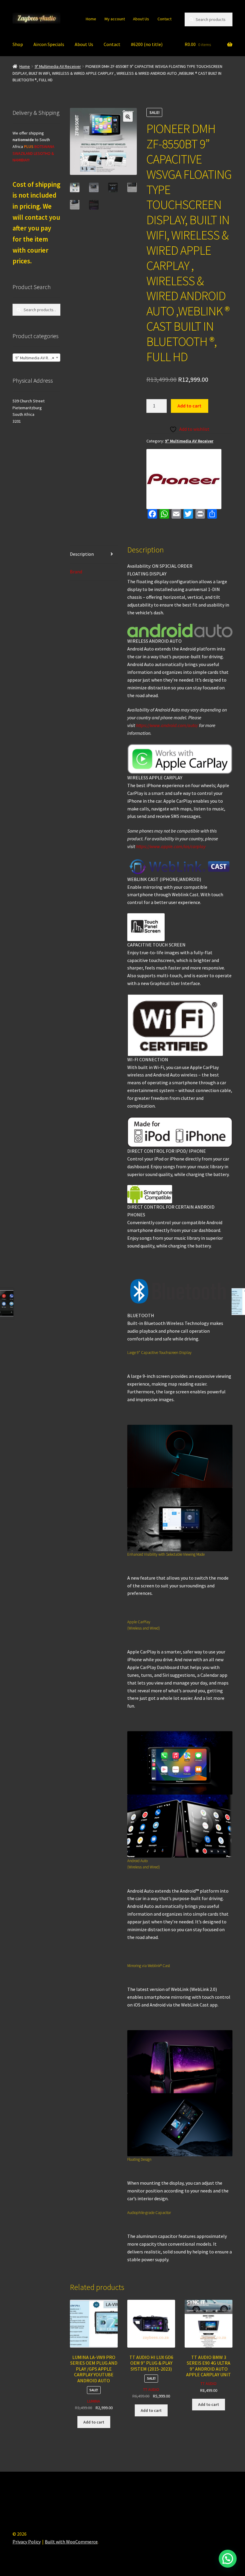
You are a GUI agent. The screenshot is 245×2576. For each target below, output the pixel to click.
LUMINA (94, 2401)
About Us (141, 19)
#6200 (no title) (147, 44)
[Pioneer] (184, 479)
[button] (128, 117)
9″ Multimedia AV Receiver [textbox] (38, 358)
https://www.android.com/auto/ (167, 725)
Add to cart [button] (94, 2422)
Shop (18, 44)
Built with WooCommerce (71, 2542)
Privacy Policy (27, 2542)
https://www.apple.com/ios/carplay (171, 846)
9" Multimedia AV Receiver (58, 66)
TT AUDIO (151, 2389)
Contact (164, 19)
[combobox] (36, 358)
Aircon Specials (49, 44)
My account (115, 19)
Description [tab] (82, 554)
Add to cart (189, 406)
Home (91, 19)
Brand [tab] (76, 572)
